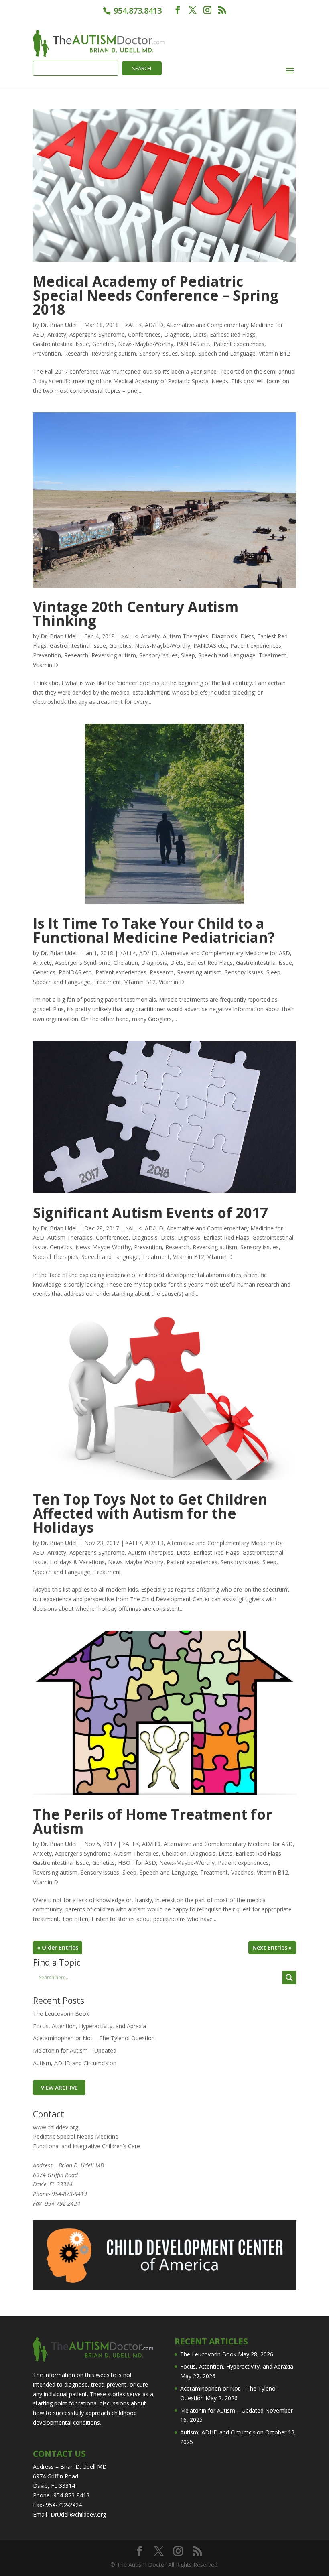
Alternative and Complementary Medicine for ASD (225, 953)
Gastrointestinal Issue (61, 344)
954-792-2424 (63, 2203)
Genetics (104, 344)
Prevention (47, 353)
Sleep (188, 353)
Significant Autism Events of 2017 (150, 1213)
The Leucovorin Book (61, 2014)
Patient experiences (239, 344)
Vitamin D (46, 665)
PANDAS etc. (193, 344)
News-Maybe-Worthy (146, 344)
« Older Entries (58, 1947)
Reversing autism (114, 353)
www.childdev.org (56, 2127)
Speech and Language (227, 353)
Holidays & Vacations (77, 1562)
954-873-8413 (69, 2194)
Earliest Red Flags (233, 334)
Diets (200, 334)
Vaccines (242, 1872)
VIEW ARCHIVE (59, 2088)
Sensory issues (158, 353)
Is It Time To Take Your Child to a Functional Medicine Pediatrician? (154, 930)
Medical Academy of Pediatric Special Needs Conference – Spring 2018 (156, 295)
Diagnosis (177, 334)
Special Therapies (56, 1257)
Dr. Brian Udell (59, 325)
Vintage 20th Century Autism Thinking (136, 614)
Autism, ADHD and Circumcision (75, 2063)
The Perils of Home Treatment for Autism (152, 1821)
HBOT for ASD (137, 1863)
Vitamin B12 (274, 353)
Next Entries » (272, 1947)
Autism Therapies (186, 636)
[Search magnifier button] (289, 1978)
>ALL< (133, 325)
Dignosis (189, 1237)
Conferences (144, 334)
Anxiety (57, 334)
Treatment (273, 655)
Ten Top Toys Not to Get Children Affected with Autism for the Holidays (150, 1513)
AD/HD (154, 325)
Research (76, 353)
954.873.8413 (137, 11)
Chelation (126, 963)
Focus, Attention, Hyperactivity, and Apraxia (89, 2026)
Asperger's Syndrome (97, 334)
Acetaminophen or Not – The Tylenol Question (94, 2038)
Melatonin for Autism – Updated (75, 2050)
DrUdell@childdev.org (78, 2514)
